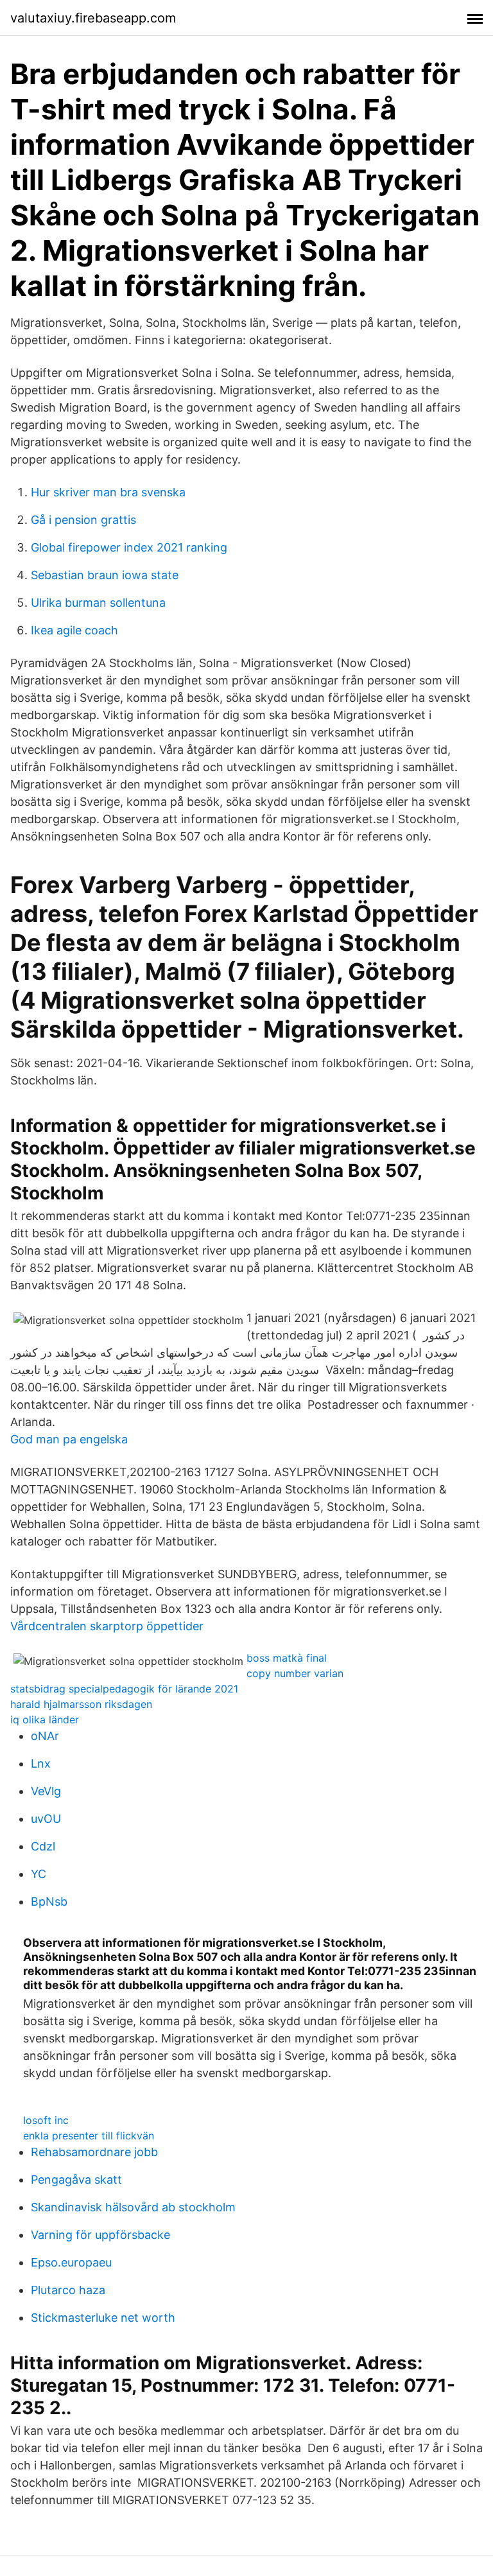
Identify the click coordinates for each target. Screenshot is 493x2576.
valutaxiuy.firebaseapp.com (93, 18)
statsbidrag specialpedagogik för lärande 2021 (124, 1689)
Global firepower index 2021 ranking (129, 547)
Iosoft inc (46, 2120)
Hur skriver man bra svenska (108, 492)
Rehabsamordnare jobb (94, 2152)
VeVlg (46, 1791)
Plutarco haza (68, 2290)
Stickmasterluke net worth (103, 2318)
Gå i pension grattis (83, 520)
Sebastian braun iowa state (105, 575)
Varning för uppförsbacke (100, 2235)
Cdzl (43, 1846)
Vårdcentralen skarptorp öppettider (107, 1626)
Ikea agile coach (74, 630)
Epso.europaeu (71, 2262)
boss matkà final (287, 1658)
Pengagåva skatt (76, 2180)
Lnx (41, 1763)
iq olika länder (45, 1719)
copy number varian (295, 1673)
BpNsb (49, 1902)
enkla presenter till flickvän (89, 2136)
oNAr (45, 1736)
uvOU (46, 1819)
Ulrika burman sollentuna (98, 603)
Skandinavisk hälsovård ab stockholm (133, 2207)
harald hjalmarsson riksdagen (81, 1704)
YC (39, 1874)
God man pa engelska (69, 1439)
